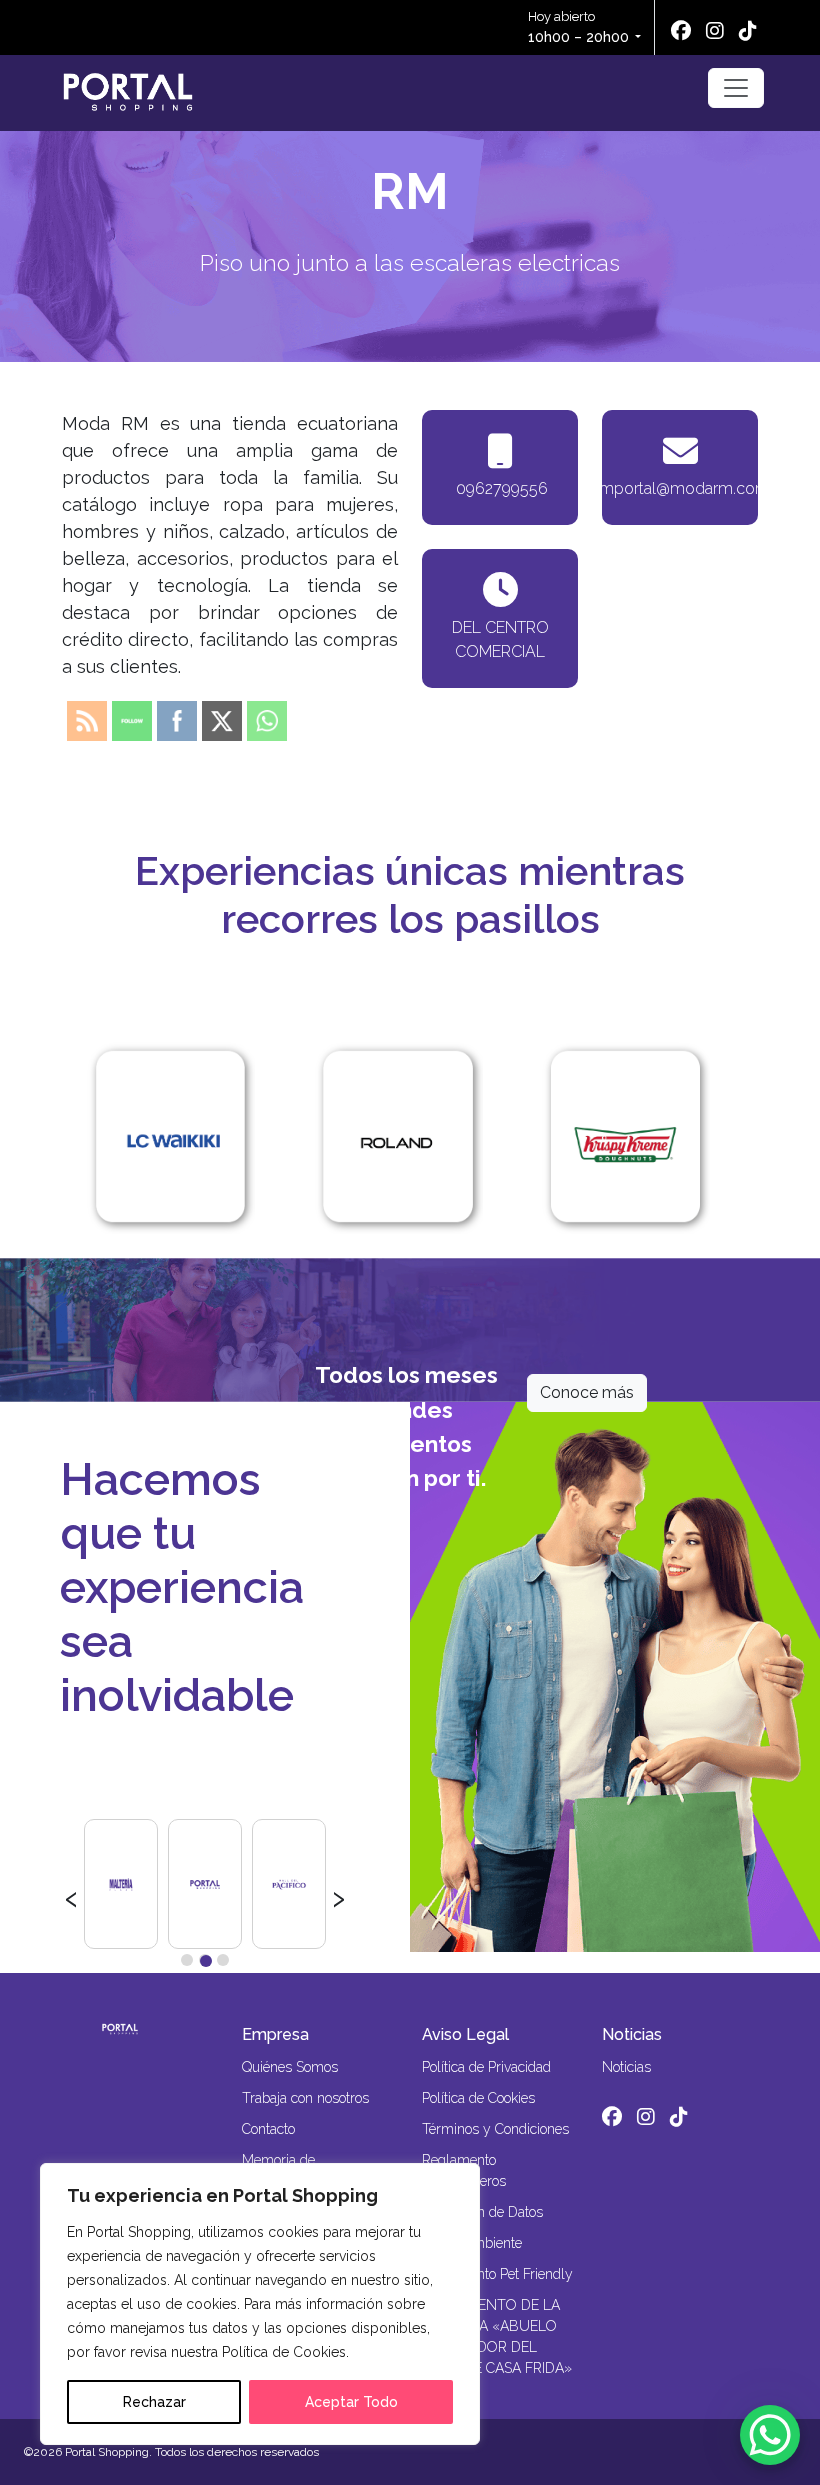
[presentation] (71, 1896)
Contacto (268, 2129)
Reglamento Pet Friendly (497, 2274)
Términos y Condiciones (495, 2129)
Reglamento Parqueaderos (464, 2170)
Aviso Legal (465, 2034)
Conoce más (587, 1392)
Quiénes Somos (290, 2067)
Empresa (275, 2034)
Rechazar (154, 2402)
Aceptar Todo (351, 2402)
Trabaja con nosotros (305, 2098)
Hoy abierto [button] (578, 27)
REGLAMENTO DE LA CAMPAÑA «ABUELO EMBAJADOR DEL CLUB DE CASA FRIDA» (497, 2336)
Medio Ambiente (472, 2243)
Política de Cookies (478, 2098)
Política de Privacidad (486, 2067)
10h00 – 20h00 (578, 37)
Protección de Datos (482, 2212)
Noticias (632, 2034)
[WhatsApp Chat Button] (770, 2435)
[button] (187, 1960)
